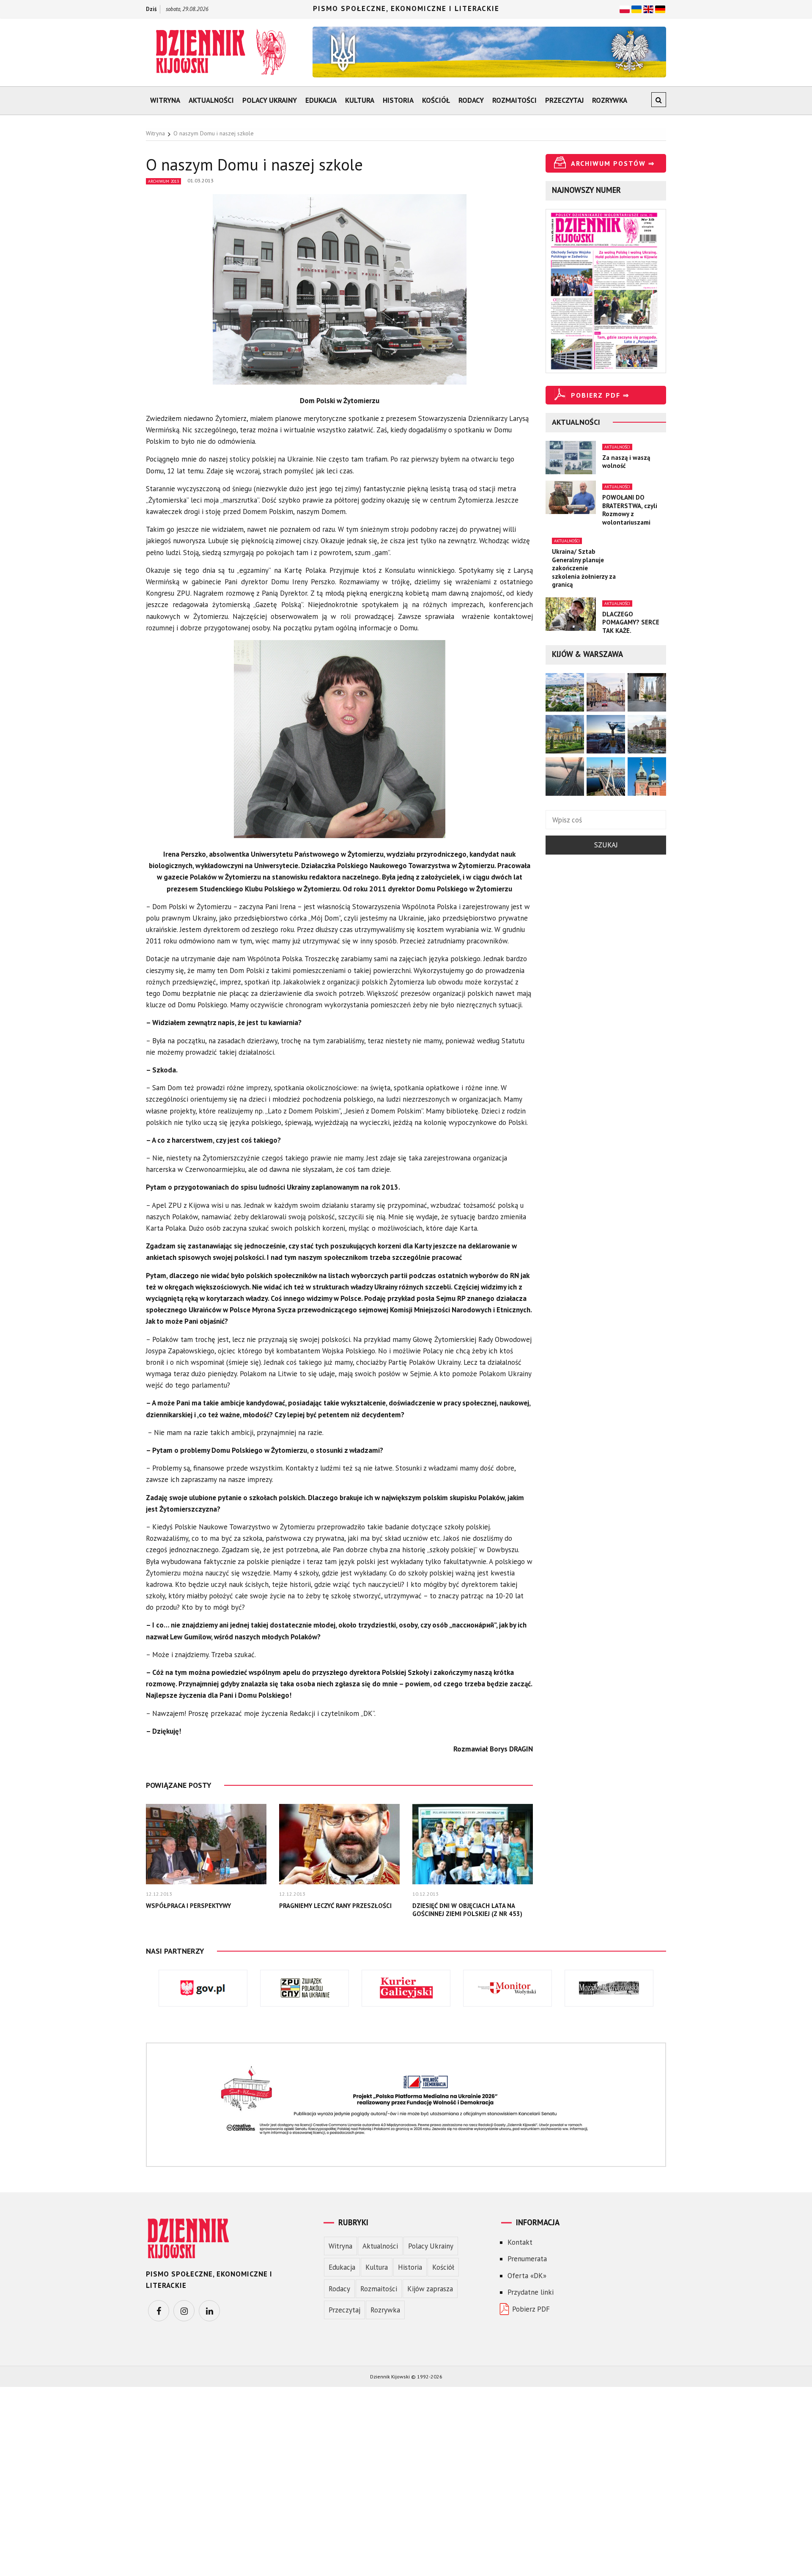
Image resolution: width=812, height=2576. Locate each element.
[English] (648, 8)
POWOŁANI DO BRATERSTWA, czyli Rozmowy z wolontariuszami (630, 510)
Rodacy (471, 100)
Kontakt (520, 2242)
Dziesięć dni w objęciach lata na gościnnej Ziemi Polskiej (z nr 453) (467, 1910)
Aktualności (211, 100)
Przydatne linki (531, 2292)
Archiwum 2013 (163, 181)
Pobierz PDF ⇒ (600, 395)
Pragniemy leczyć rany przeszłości (335, 1906)
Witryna (165, 100)
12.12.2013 (159, 1894)
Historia (398, 100)
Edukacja (321, 100)
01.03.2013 (200, 180)
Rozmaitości (514, 100)
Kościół (436, 100)
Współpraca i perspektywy (188, 1906)
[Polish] (625, 8)
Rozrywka (610, 100)
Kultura (360, 100)
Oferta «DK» (527, 2276)
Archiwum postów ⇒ (613, 163)
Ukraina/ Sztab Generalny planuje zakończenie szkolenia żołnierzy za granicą (584, 568)
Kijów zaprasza (430, 2289)
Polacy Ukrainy (270, 100)
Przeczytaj (564, 100)
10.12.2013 (425, 1894)
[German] (660, 8)
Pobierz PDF (531, 2309)
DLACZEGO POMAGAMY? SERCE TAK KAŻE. (631, 622)
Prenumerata (527, 2259)
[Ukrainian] (636, 8)
